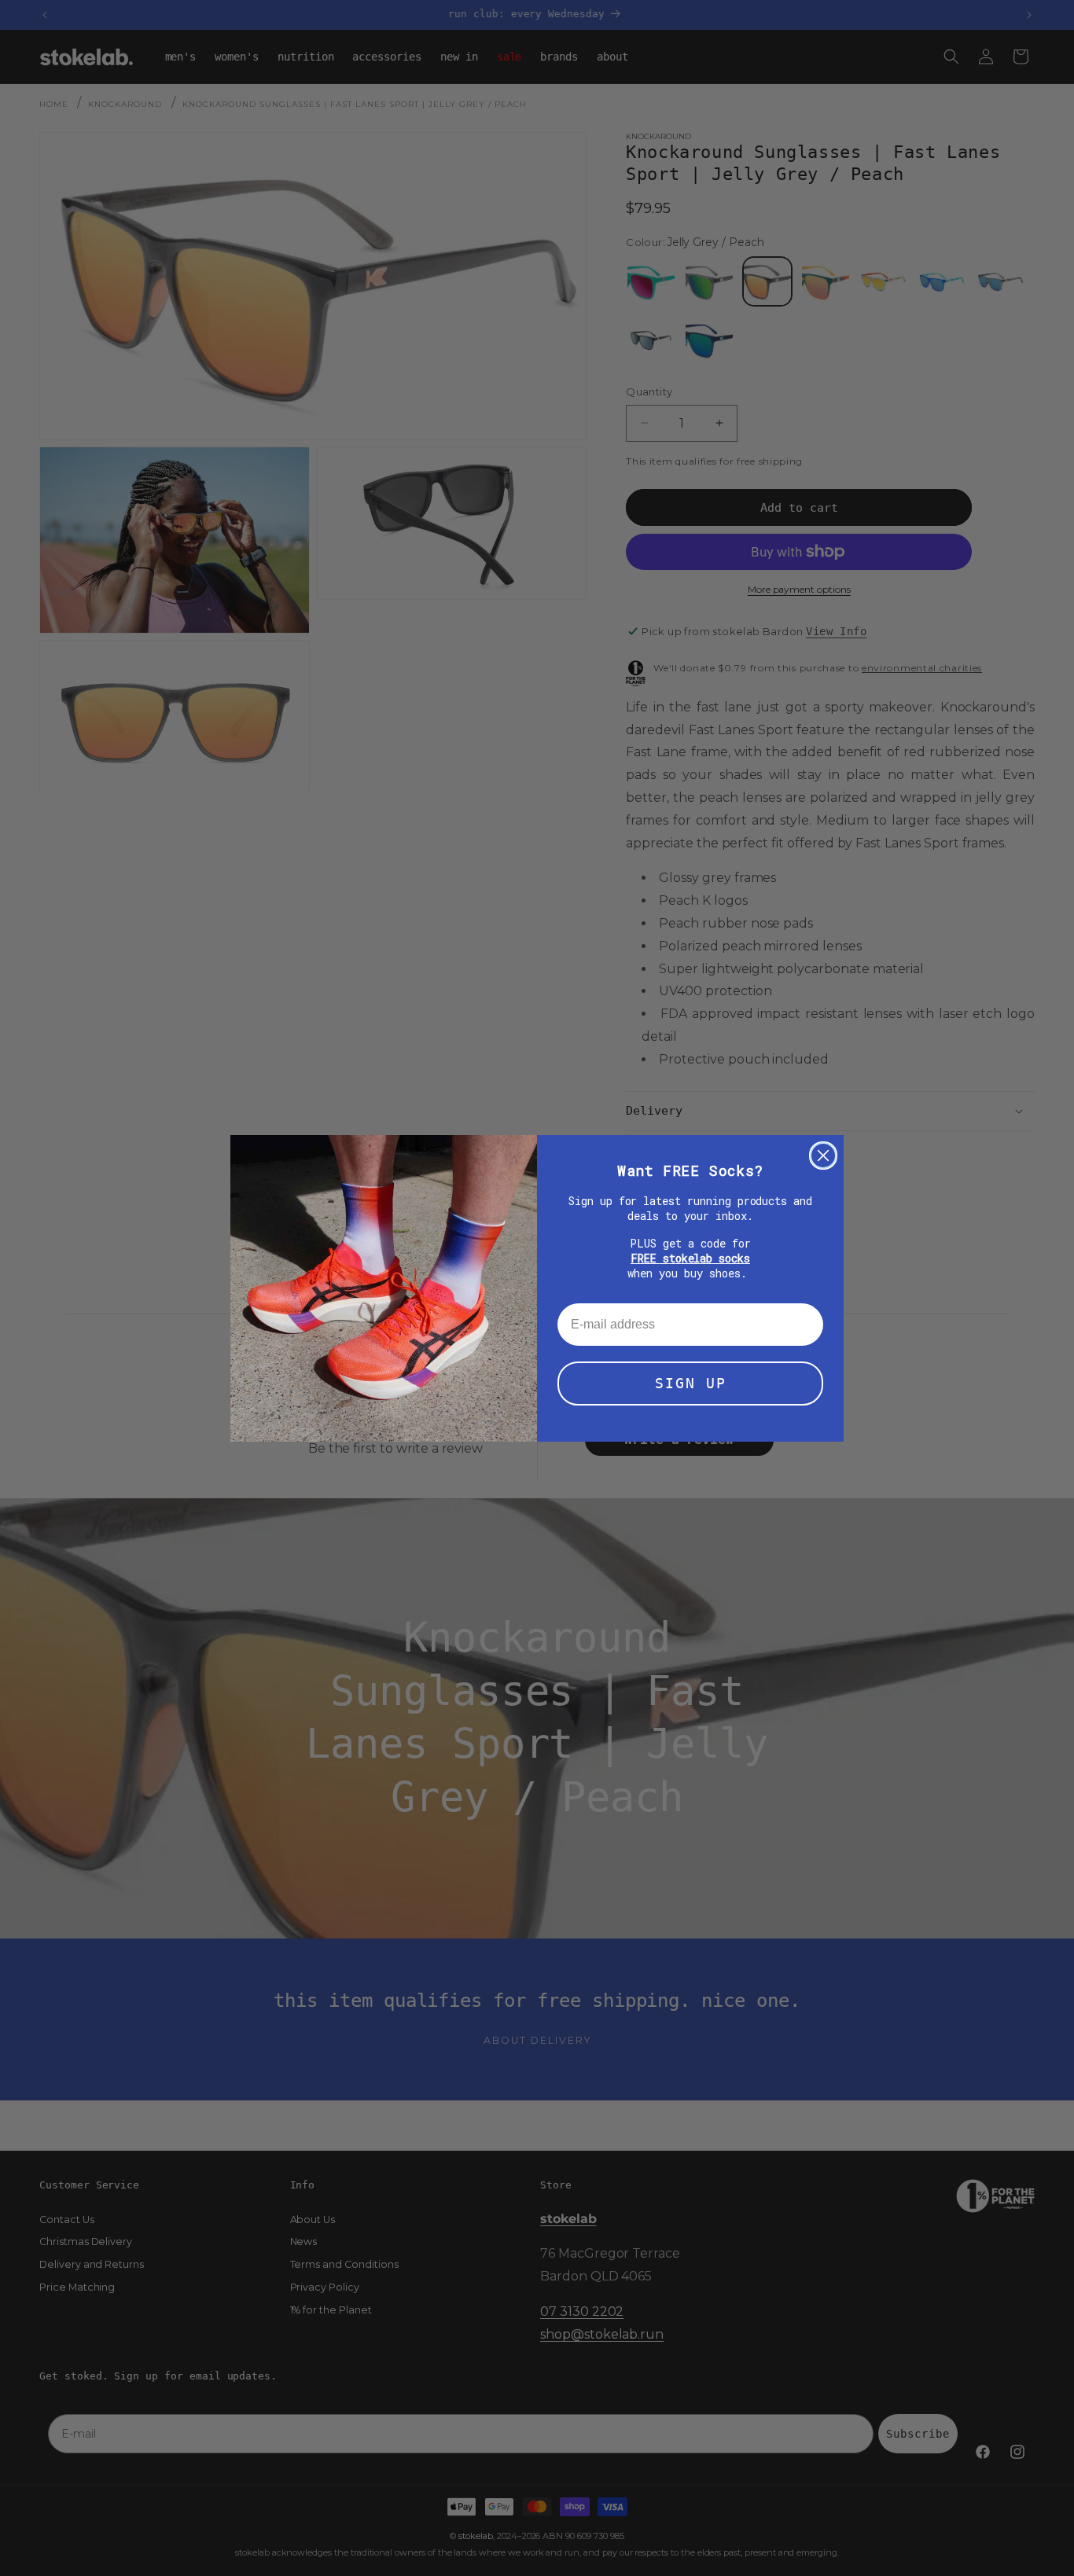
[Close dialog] (823, 1156)
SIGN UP (691, 1383)
